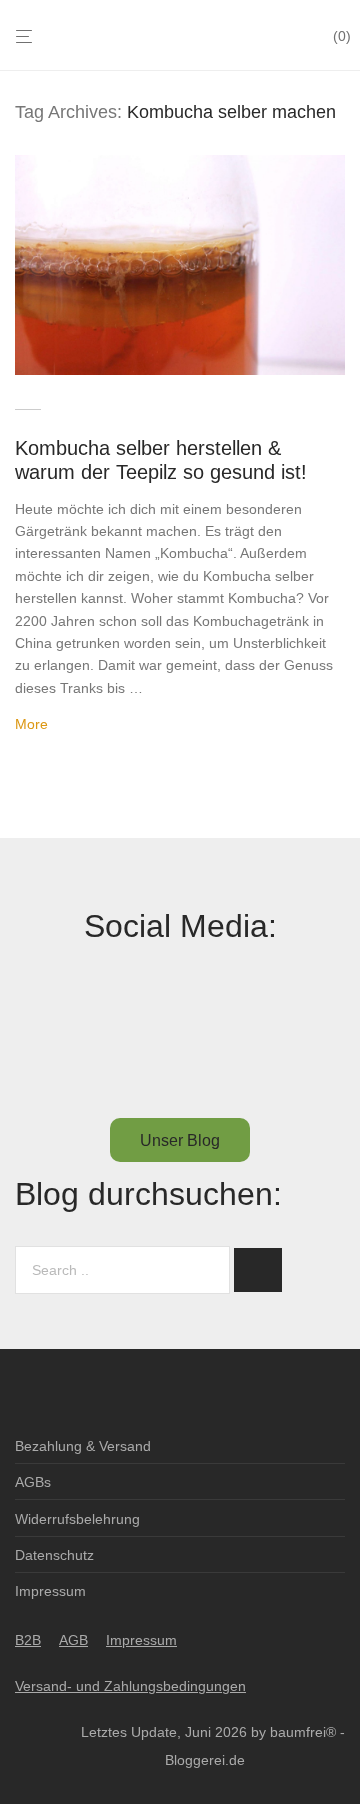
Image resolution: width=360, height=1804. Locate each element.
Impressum (50, 1591)
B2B (28, 1640)
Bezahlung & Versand (83, 1446)
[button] (258, 1270)
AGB (73, 1640)
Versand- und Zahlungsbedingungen (130, 1686)
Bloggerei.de (205, 1760)
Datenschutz (54, 1555)
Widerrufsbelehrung (77, 1519)
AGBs (33, 1482)
